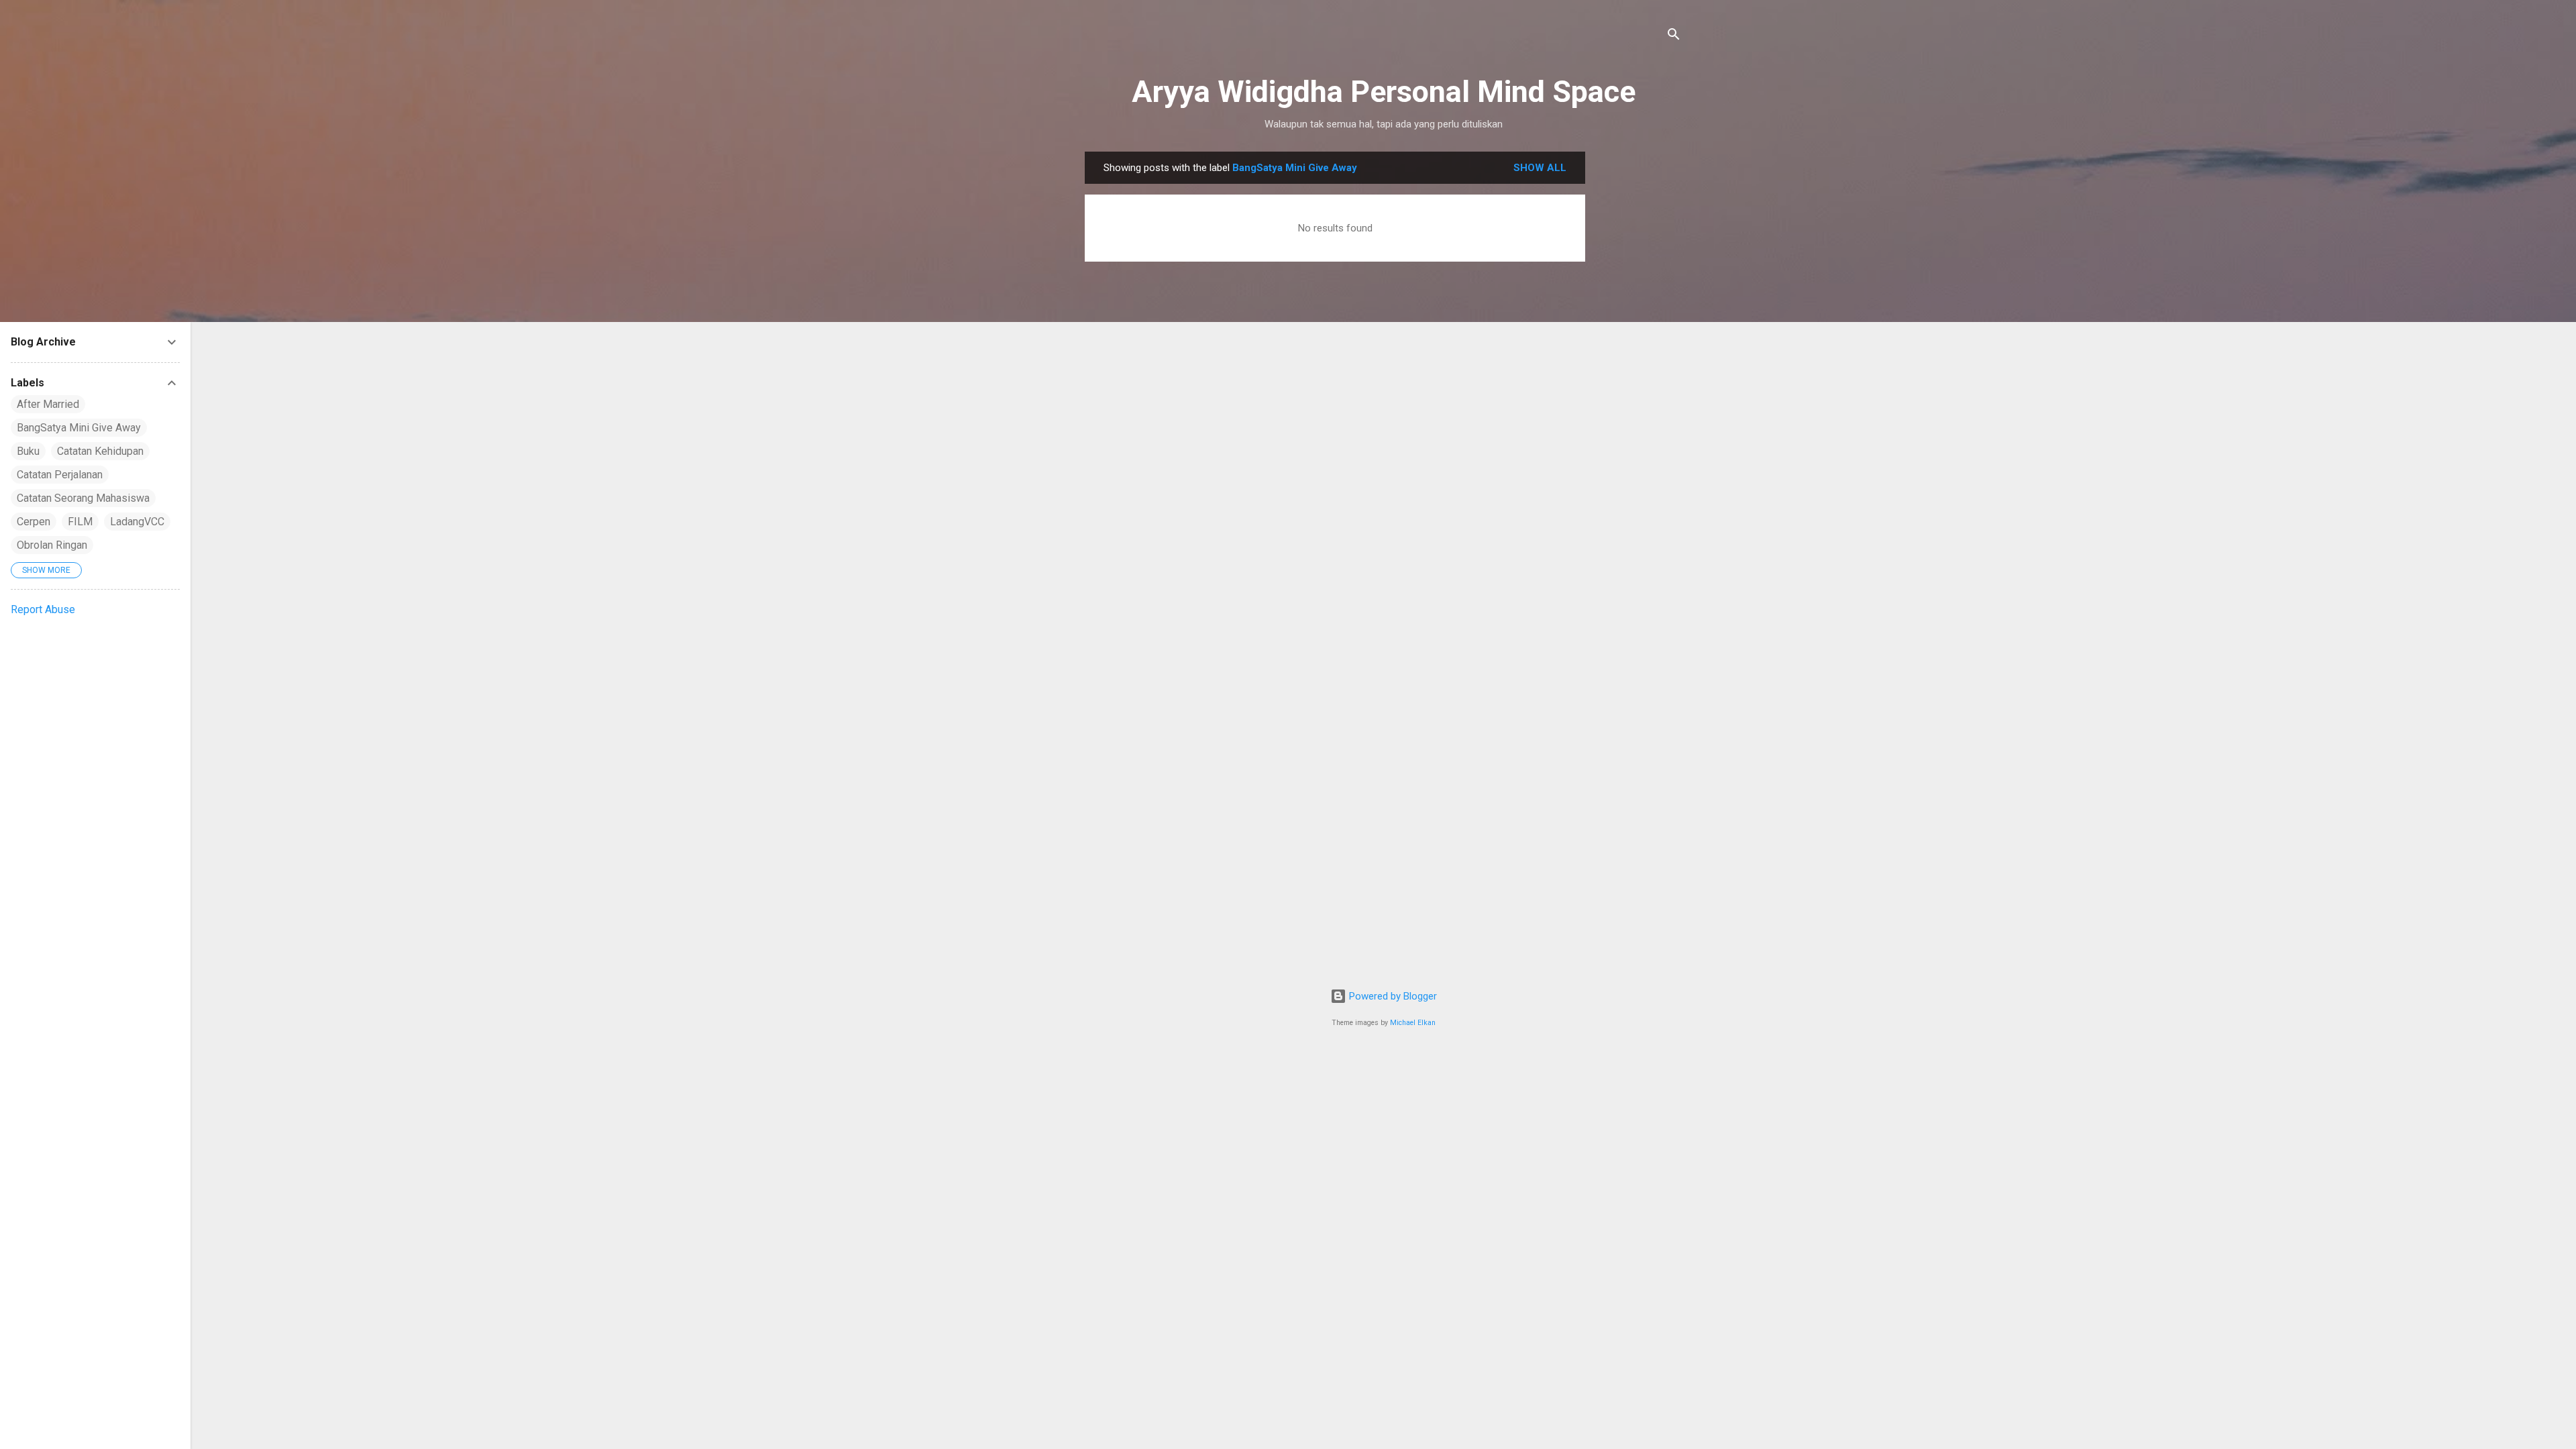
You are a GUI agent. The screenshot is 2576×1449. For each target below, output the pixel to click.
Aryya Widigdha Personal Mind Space (1384, 92)
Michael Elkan (1413, 1023)
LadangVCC (137, 522)
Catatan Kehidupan (100, 451)
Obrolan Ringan (52, 545)
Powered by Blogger (1392, 996)
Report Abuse (43, 609)
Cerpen (34, 522)
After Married (48, 404)
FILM (80, 522)
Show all (1540, 168)
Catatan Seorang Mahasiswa (83, 498)
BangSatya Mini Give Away (79, 428)
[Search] (1674, 37)
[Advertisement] (1639, 353)
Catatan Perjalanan (60, 475)
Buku (28, 451)
